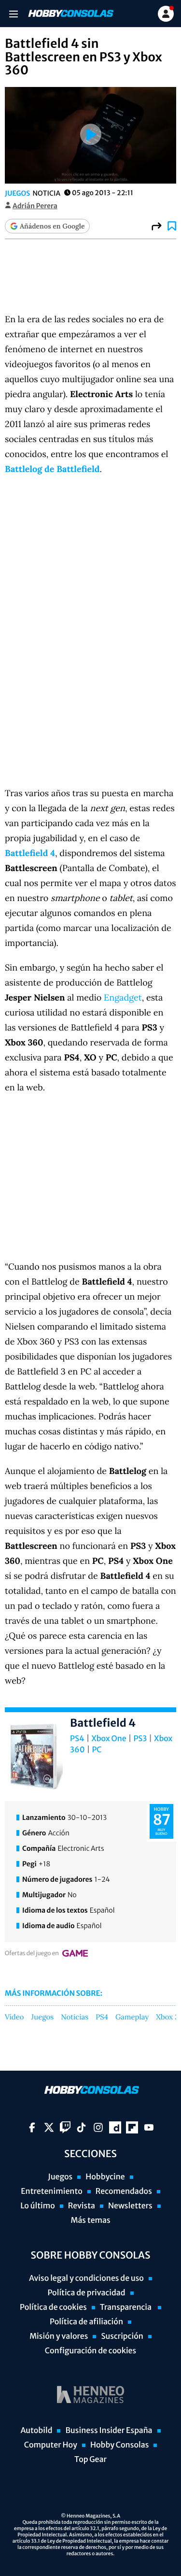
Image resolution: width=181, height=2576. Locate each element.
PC (97, 1750)
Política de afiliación (86, 2322)
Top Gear (90, 2460)
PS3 (140, 1739)
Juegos (17, 193)
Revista (82, 2206)
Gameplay (132, 2018)
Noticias (75, 2018)
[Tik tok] (81, 2127)
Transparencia (126, 2307)
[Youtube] (149, 2127)
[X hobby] (49, 2127)
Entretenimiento (52, 2191)
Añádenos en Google (52, 226)
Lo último (38, 2206)
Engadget (123, 997)
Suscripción (122, 2336)
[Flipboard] (132, 2127)
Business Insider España (109, 2431)
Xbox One (109, 1739)
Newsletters (130, 2206)
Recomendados (124, 2191)
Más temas (90, 2220)
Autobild (36, 2431)
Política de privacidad (86, 2293)
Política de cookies (53, 2307)
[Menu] (13, 14)
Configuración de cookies (90, 2351)
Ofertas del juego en (32, 1953)
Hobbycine (105, 2177)
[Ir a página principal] (70, 14)
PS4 (77, 1739)
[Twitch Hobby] (65, 2127)
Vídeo (14, 2018)
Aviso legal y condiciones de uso (86, 2278)
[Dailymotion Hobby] (115, 2127)
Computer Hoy (51, 2445)
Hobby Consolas (119, 2445)
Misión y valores (59, 2336)
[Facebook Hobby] (32, 2127)
